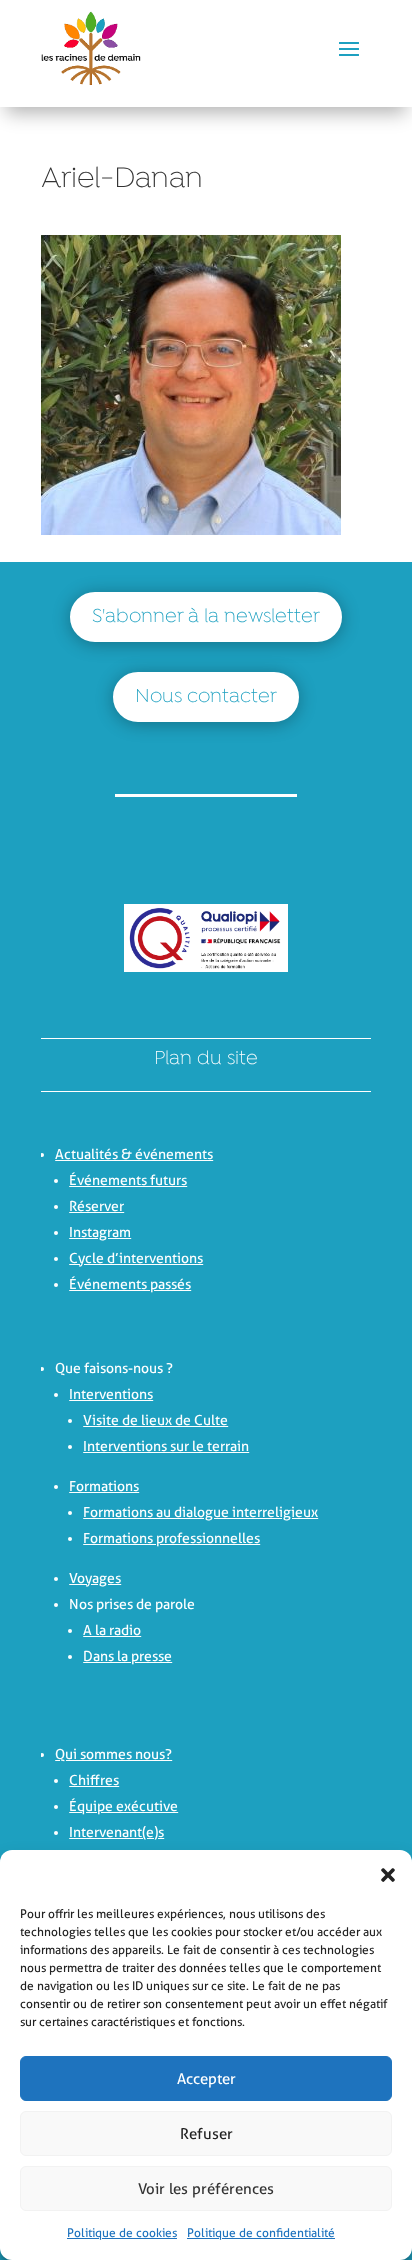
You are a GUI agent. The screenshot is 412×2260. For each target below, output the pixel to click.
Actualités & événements (134, 1154)
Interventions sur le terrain (166, 1446)
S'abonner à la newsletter (206, 617)
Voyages (95, 1578)
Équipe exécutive (123, 1806)
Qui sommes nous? (113, 1754)
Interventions (111, 1394)
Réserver (96, 1206)
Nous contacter (206, 697)
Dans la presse (127, 1656)
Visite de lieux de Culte (155, 1420)
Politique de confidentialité (261, 2232)
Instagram (100, 1232)
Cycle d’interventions (136, 1258)
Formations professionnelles (171, 1538)
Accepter (206, 2079)
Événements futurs (128, 1180)
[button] (382, 1875)
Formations (104, 1486)
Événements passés (130, 1284)
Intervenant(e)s (116, 1832)
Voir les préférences (206, 2189)
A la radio (112, 1630)
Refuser (206, 2134)
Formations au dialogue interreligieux (200, 1512)
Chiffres (94, 1780)
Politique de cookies (122, 2232)
